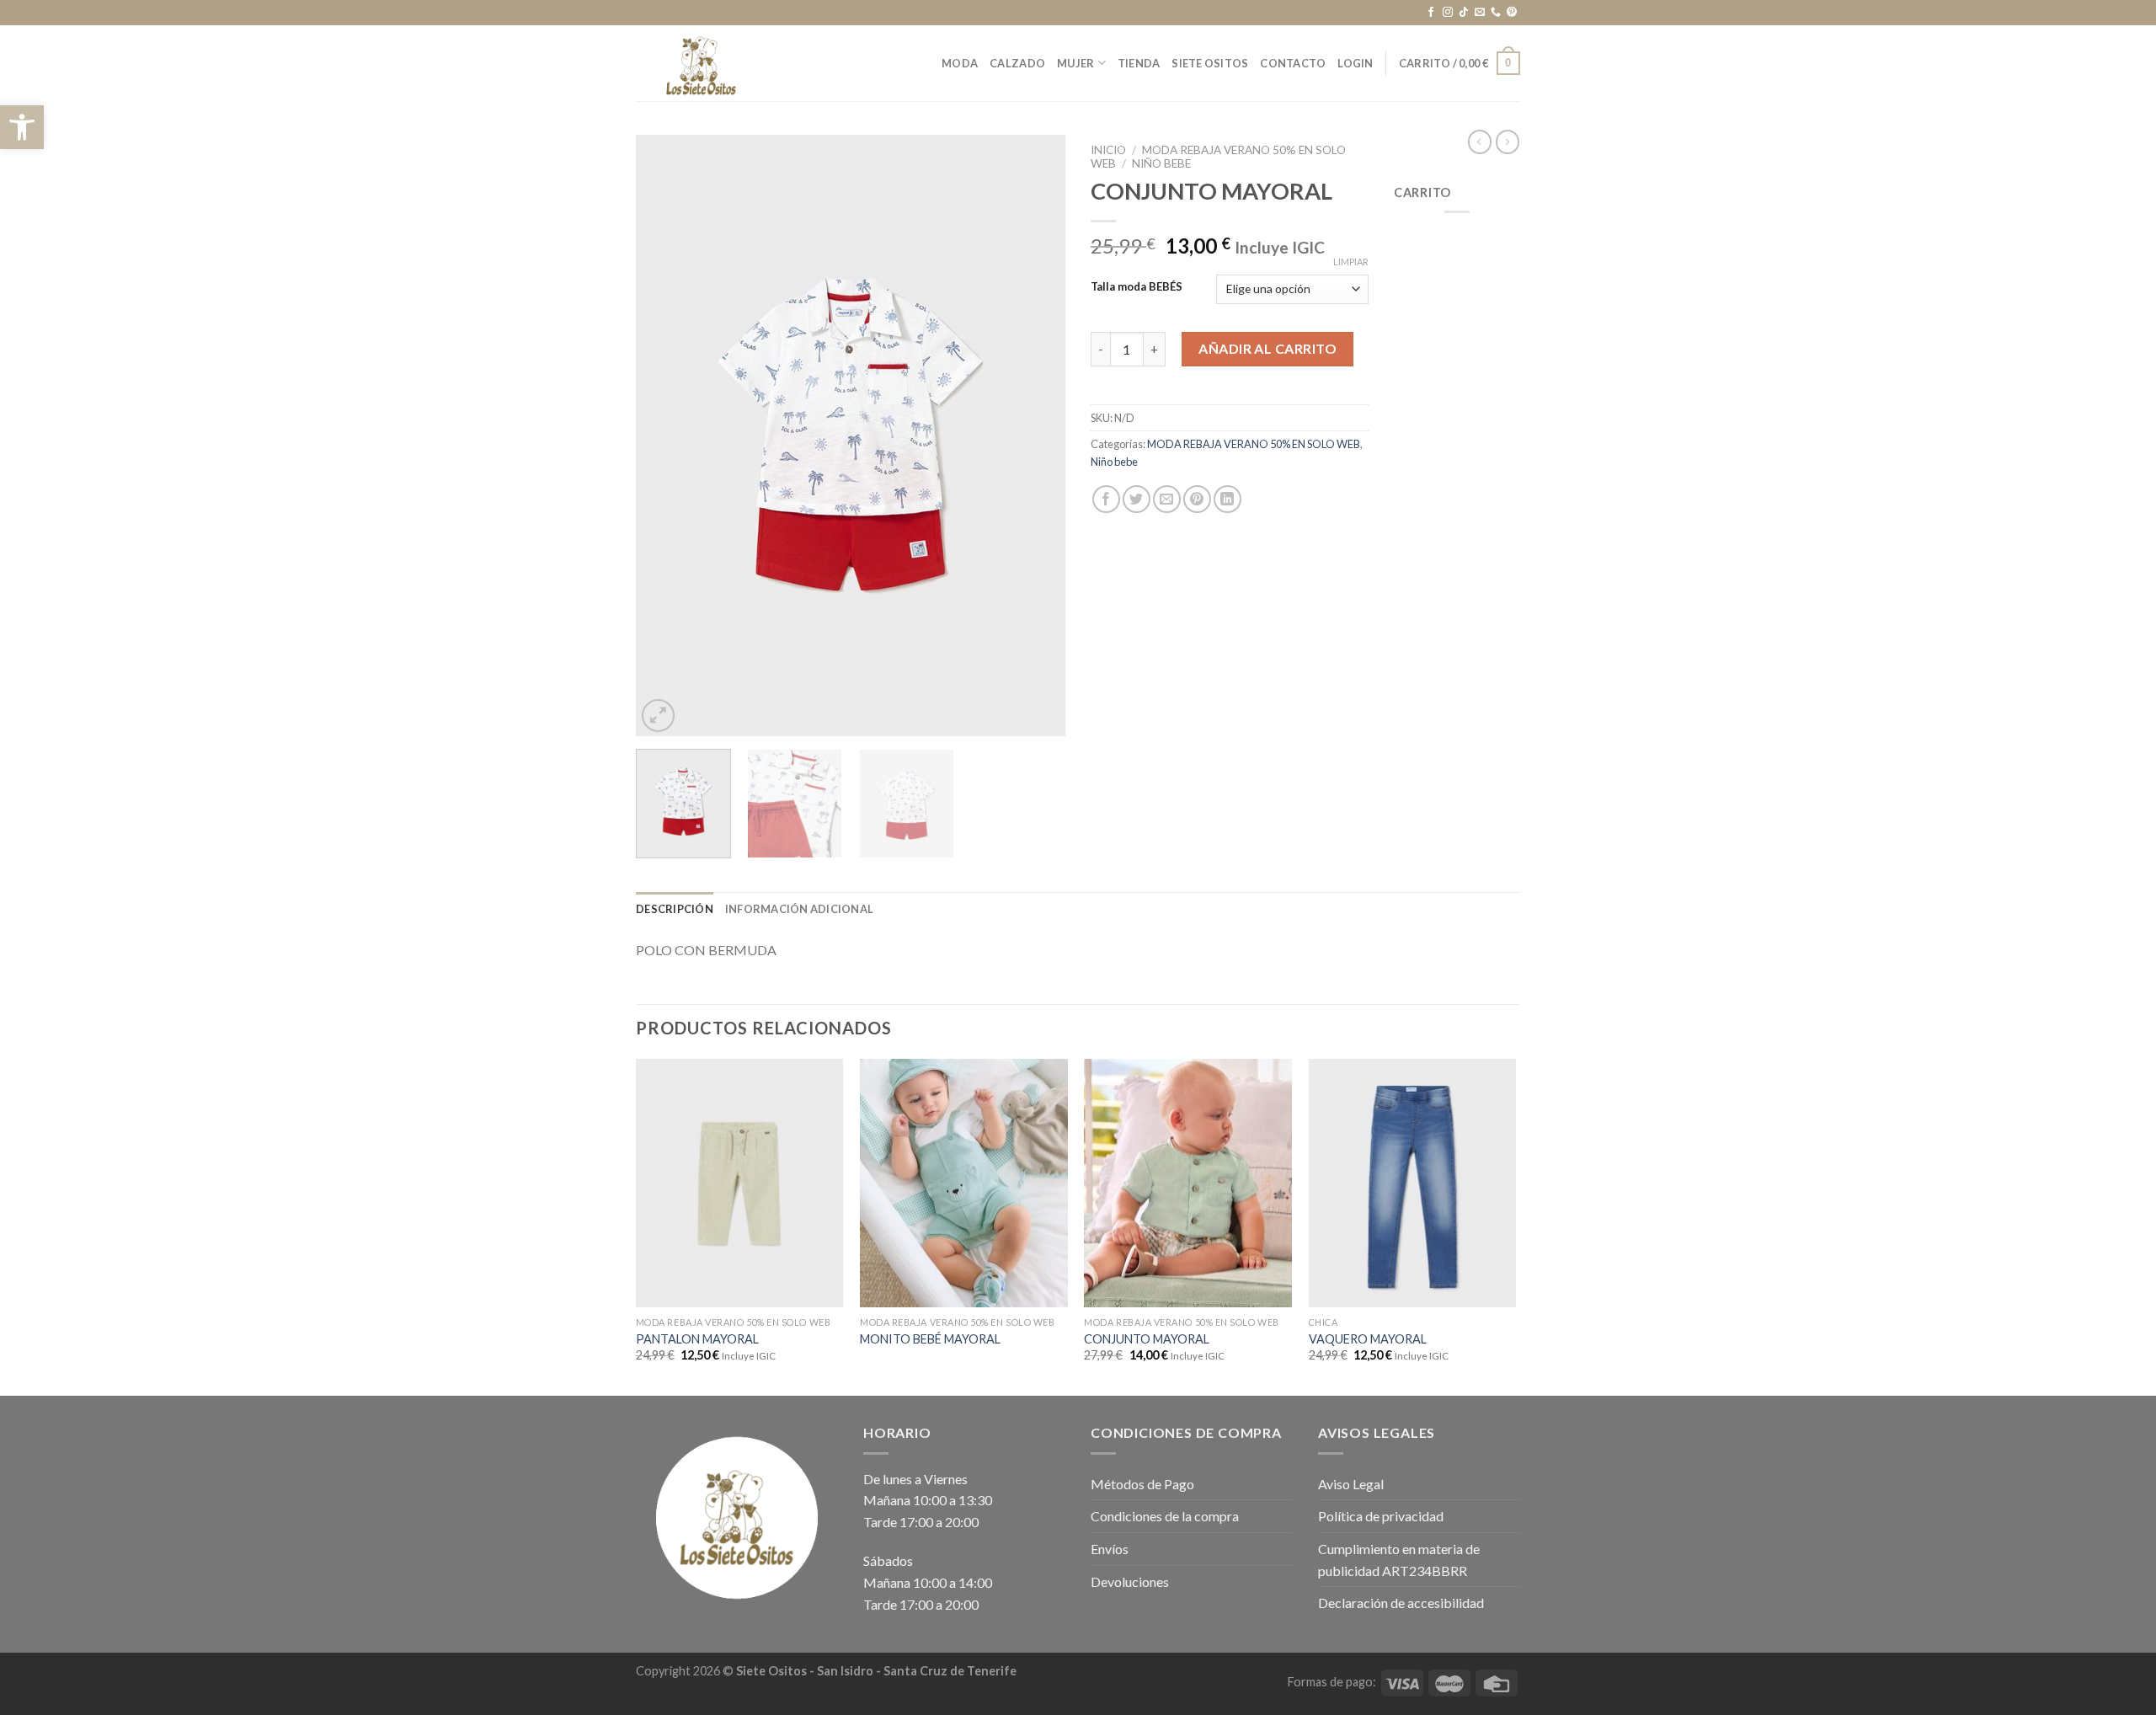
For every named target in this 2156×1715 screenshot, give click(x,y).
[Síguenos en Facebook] (1431, 13)
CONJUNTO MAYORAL (1147, 1339)
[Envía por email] (1167, 499)
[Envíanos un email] (1480, 13)
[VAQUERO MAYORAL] (1413, 1183)
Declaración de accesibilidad (1401, 1603)
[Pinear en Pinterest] (1197, 499)
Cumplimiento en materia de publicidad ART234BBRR (1399, 1560)
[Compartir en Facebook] (1106, 499)
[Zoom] (658, 716)
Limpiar (1351, 262)
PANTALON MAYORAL (697, 1339)
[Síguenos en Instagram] (1448, 13)
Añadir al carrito (1267, 348)
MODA (960, 63)
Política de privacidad (1381, 1516)
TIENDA (1139, 63)
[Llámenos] (1496, 13)
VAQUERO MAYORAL (1368, 1339)
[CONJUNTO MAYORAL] (1188, 1183)
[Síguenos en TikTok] (1464, 13)
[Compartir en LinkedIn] (1227, 499)
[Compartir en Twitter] (1137, 499)
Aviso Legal (1351, 1484)
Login (1355, 63)
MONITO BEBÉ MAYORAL (930, 1339)
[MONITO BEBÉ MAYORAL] (964, 1183)
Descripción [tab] (675, 909)
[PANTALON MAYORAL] (740, 1183)
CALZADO (1017, 63)
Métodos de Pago (1142, 1484)
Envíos (1110, 1549)
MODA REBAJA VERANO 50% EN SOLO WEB (1254, 444)
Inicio (1108, 150)
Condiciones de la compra (1165, 1516)
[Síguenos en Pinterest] (1512, 13)
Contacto (1293, 63)
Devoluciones (1130, 1581)
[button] (22, 127)
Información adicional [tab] (799, 909)
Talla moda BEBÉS (1137, 287)
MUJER (1075, 63)
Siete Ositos (1210, 63)
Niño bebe (1161, 163)
